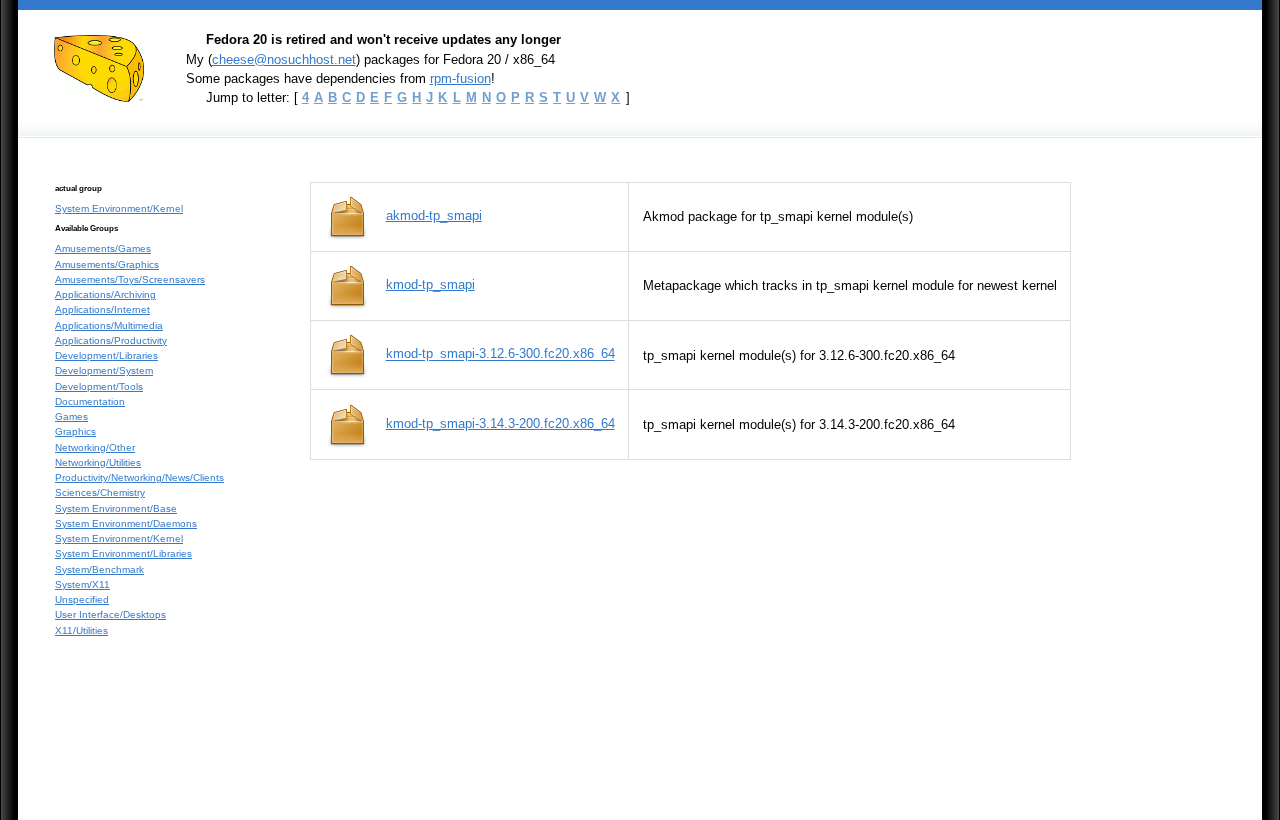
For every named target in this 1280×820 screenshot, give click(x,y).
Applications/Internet (102, 309)
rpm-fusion (460, 78)
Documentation (90, 401)
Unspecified (82, 599)
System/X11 (82, 584)
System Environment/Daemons (126, 523)
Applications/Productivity (111, 340)
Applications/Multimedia (109, 325)
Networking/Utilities (98, 462)
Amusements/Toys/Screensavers (130, 279)
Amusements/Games (103, 248)
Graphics (75, 431)
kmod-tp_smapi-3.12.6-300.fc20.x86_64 (500, 354)
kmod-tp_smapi (430, 284)
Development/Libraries (106, 355)
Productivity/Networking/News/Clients (139, 477)
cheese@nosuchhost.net (284, 59)
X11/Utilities (81, 630)
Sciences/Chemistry (100, 492)
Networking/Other (95, 447)
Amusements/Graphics (107, 264)
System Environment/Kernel (119, 208)
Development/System (104, 370)
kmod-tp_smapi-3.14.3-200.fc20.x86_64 (500, 423)
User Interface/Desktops (110, 614)
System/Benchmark (99, 569)
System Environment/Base (116, 508)
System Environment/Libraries (123, 553)
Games (71, 416)
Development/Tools (99, 386)
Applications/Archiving (105, 294)
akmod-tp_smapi (434, 215)
